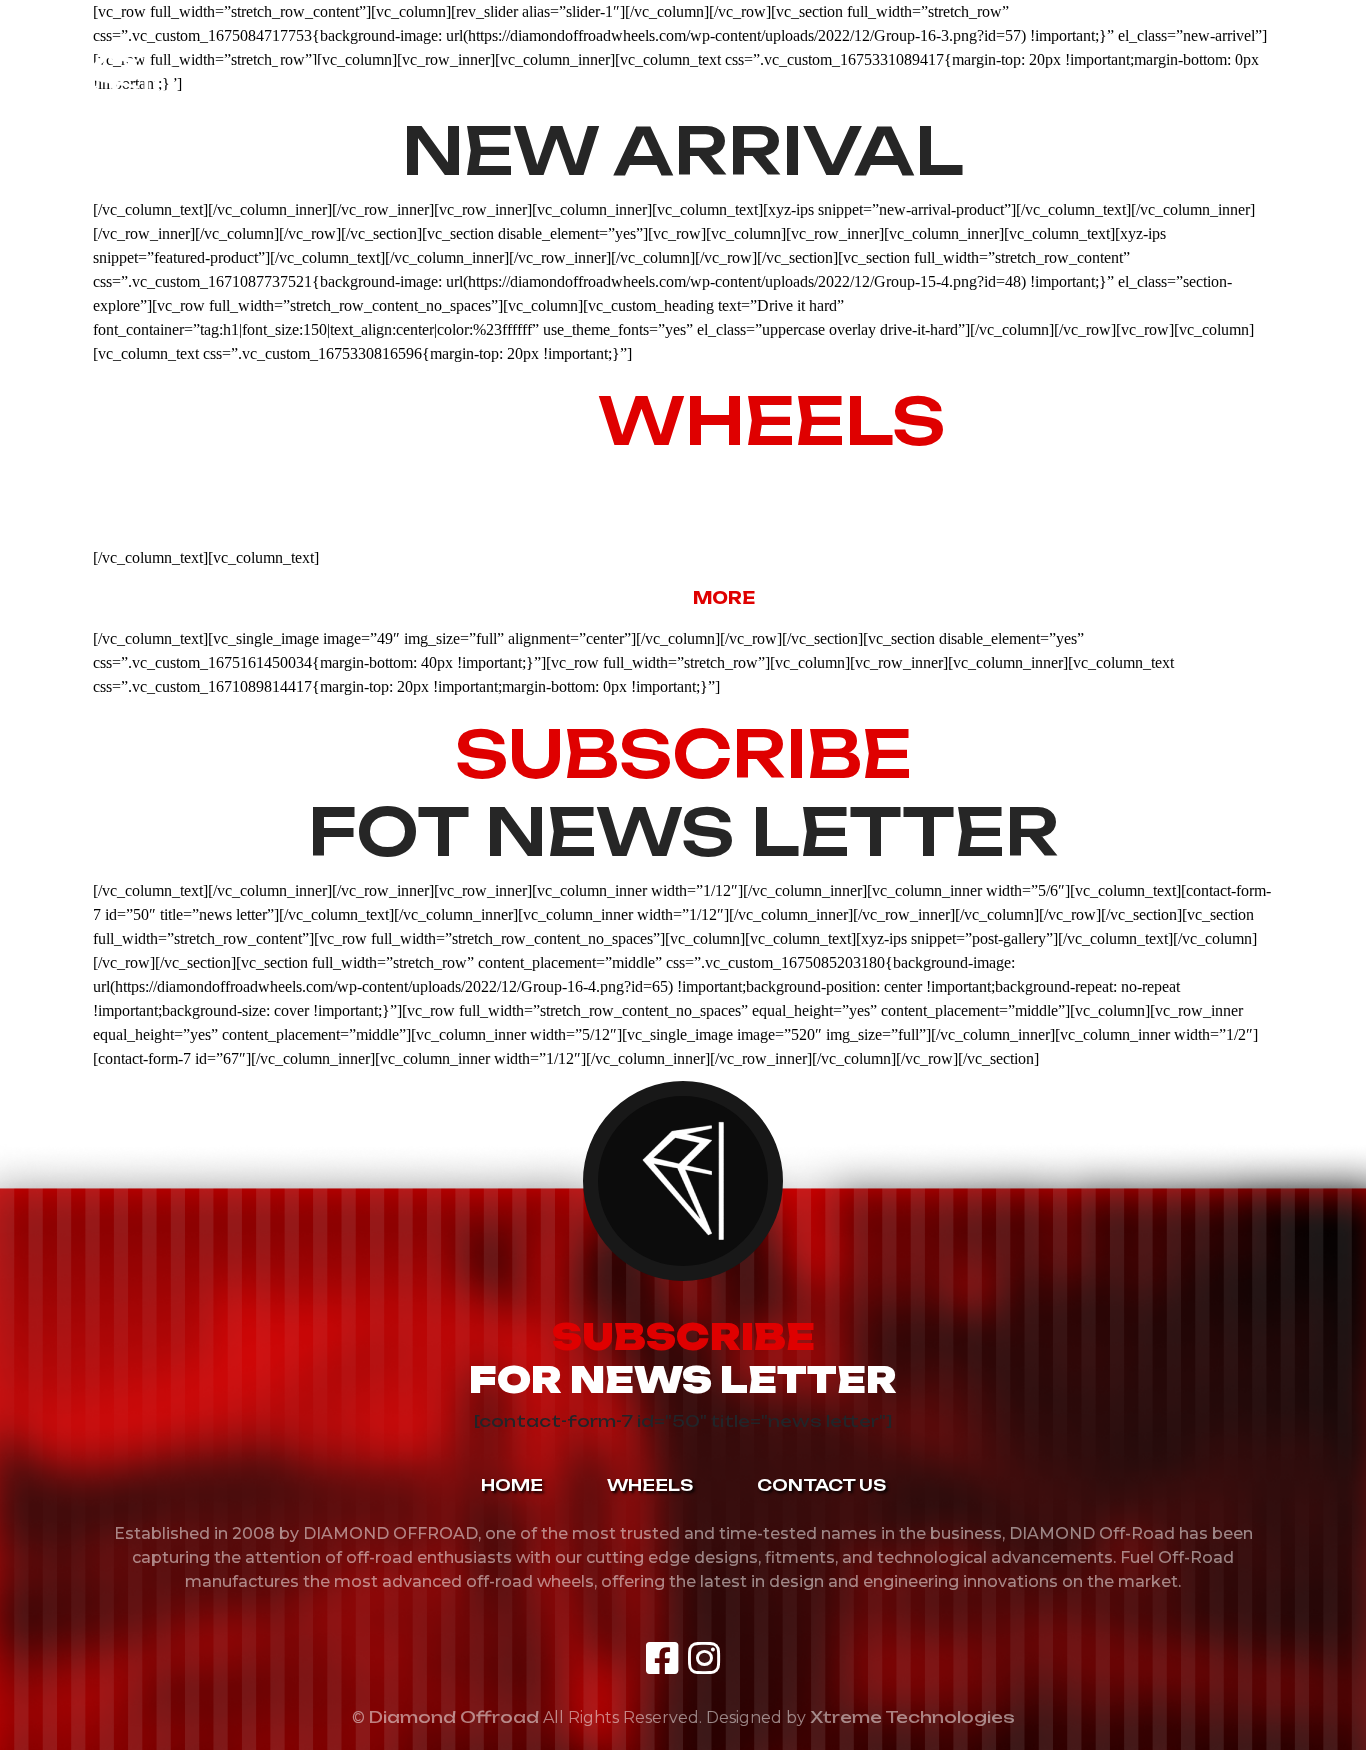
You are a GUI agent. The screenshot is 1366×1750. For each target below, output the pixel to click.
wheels (750, 86)
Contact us (917, 86)
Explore (683, 598)
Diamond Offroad (454, 1717)
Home (619, 86)
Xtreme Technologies (912, 1717)
